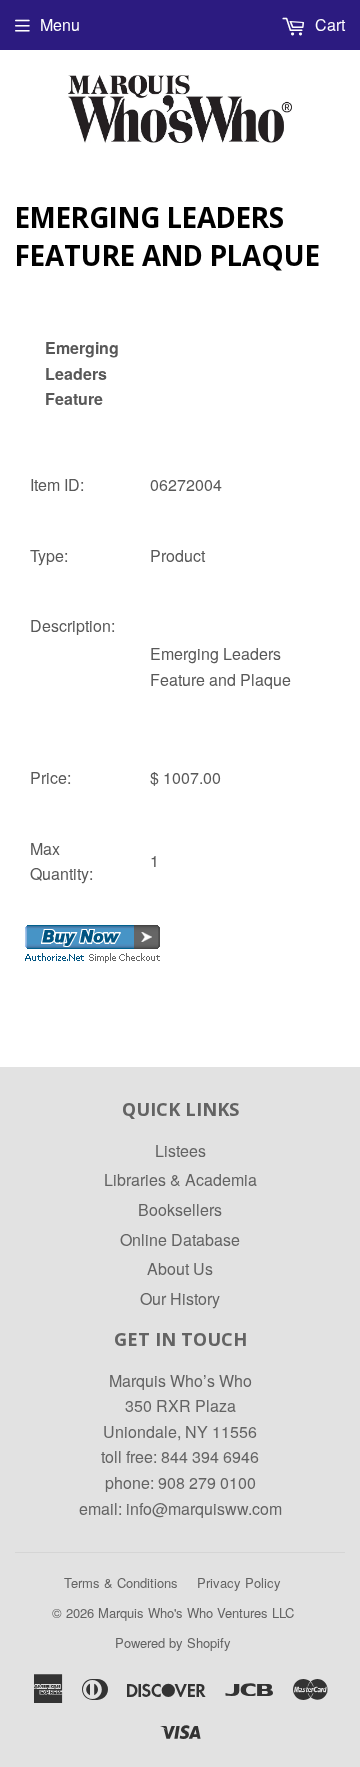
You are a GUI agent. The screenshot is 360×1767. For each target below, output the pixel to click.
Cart (328, 24)
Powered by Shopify (173, 1642)
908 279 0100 (207, 1482)
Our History (180, 1298)
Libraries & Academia (180, 1179)
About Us (180, 1268)
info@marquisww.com (204, 1508)
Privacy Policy (239, 1582)
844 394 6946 (210, 1456)
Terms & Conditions (121, 1582)
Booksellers (180, 1209)
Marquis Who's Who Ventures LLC (196, 1612)
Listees (180, 1150)
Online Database (180, 1239)
